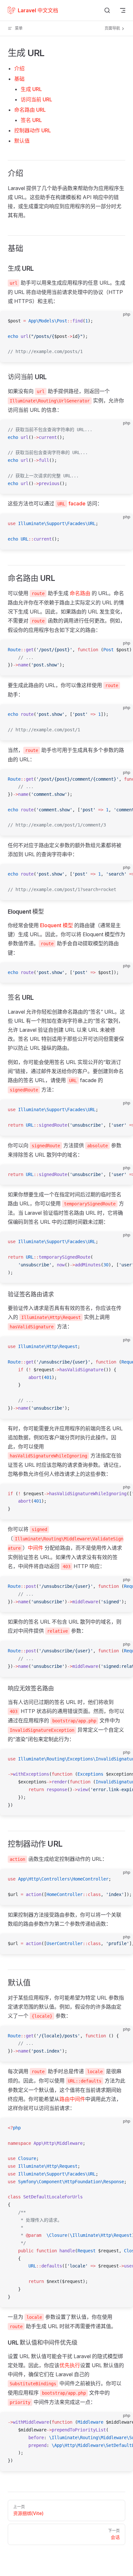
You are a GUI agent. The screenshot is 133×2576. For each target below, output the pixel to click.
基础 (19, 79)
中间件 (36, 1548)
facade (77, 503)
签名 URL (31, 120)
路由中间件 (72, 2099)
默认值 (22, 141)
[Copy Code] (123, 321)
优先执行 (70, 2365)
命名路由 (80, 593)
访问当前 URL (36, 99)
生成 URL (31, 89)
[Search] (107, 10)
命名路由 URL (30, 110)
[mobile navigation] (123, 10)
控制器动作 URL (33, 130)
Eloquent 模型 (56, 925)
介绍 (19, 68)
